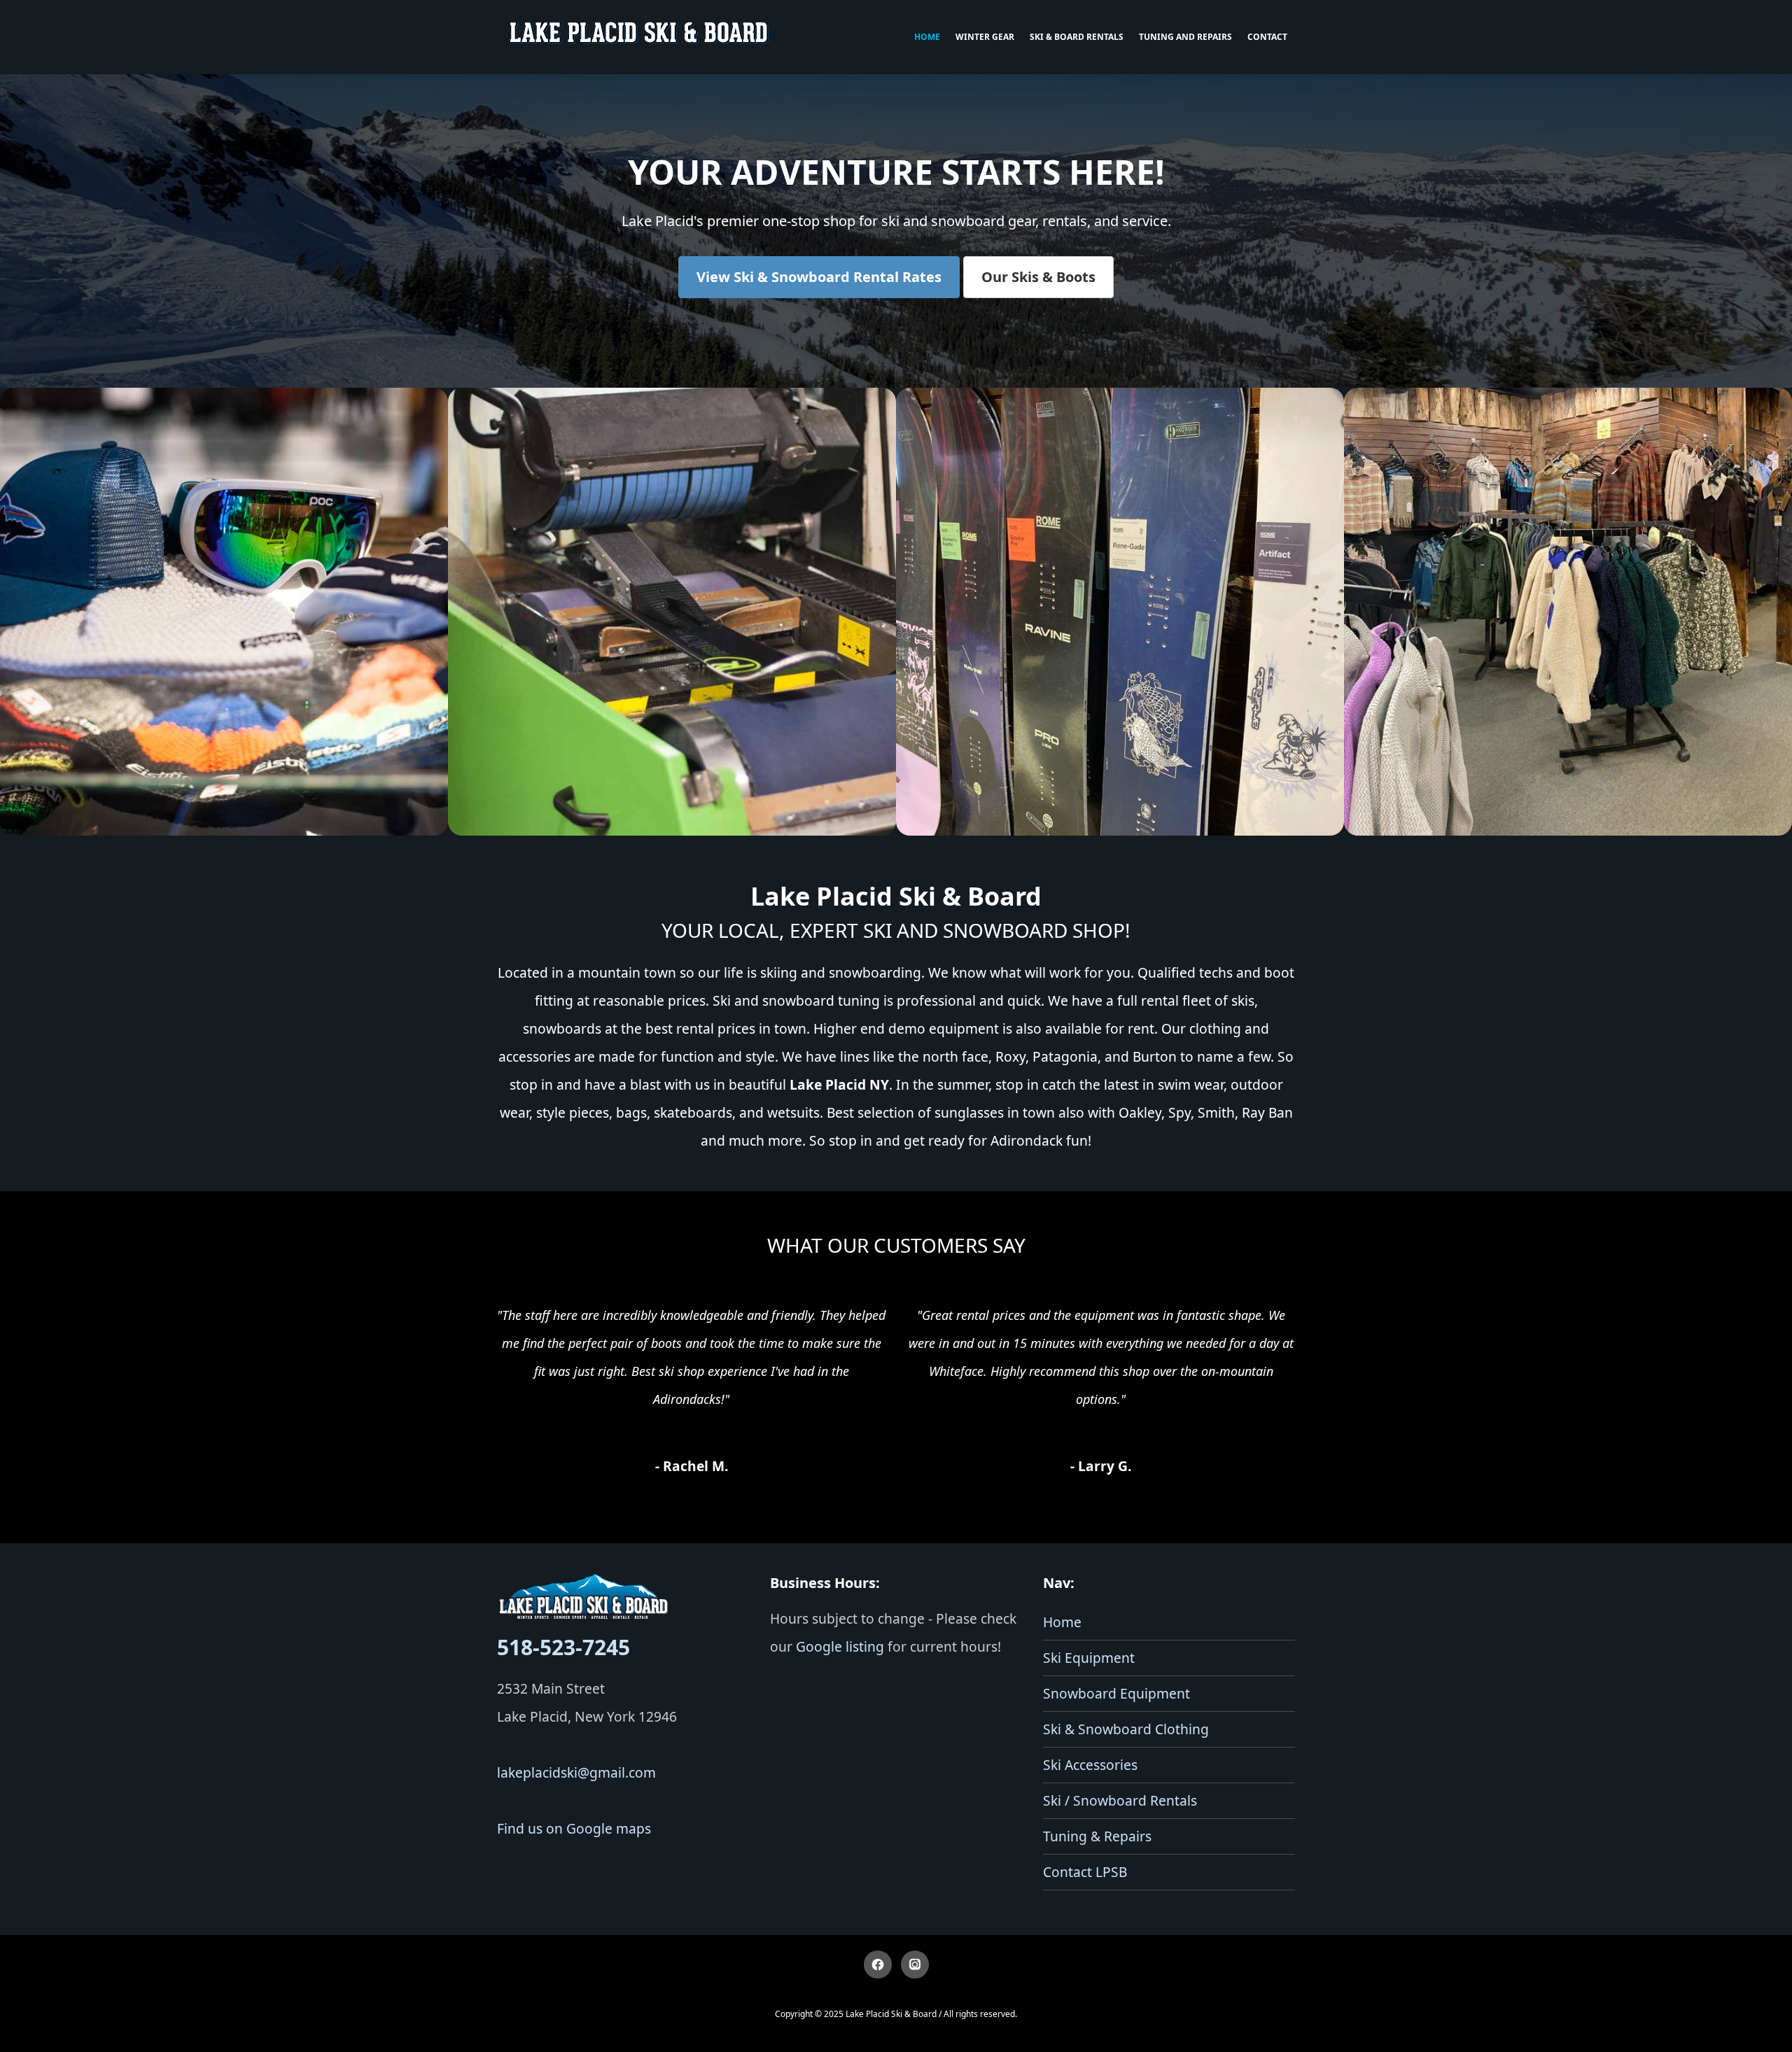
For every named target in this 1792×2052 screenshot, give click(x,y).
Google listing (840, 1646)
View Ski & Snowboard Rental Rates (819, 277)
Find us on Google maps (574, 1828)
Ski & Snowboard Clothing (1126, 1729)
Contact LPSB (1085, 1872)
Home (927, 37)
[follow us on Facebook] (878, 1965)
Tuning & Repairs (1097, 1836)
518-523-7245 (563, 1647)
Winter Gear (985, 37)
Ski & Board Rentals (1077, 37)
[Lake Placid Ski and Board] (640, 37)
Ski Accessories (1090, 1765)
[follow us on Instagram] (915, 1965)
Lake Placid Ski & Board (891, 2014)
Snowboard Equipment (1116, 1693)
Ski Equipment (1089, 1658)
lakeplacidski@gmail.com (576, 1772)
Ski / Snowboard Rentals (1120, 1800)
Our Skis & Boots (1038, 277)
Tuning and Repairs (1185, 37)
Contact (1267, 37)
